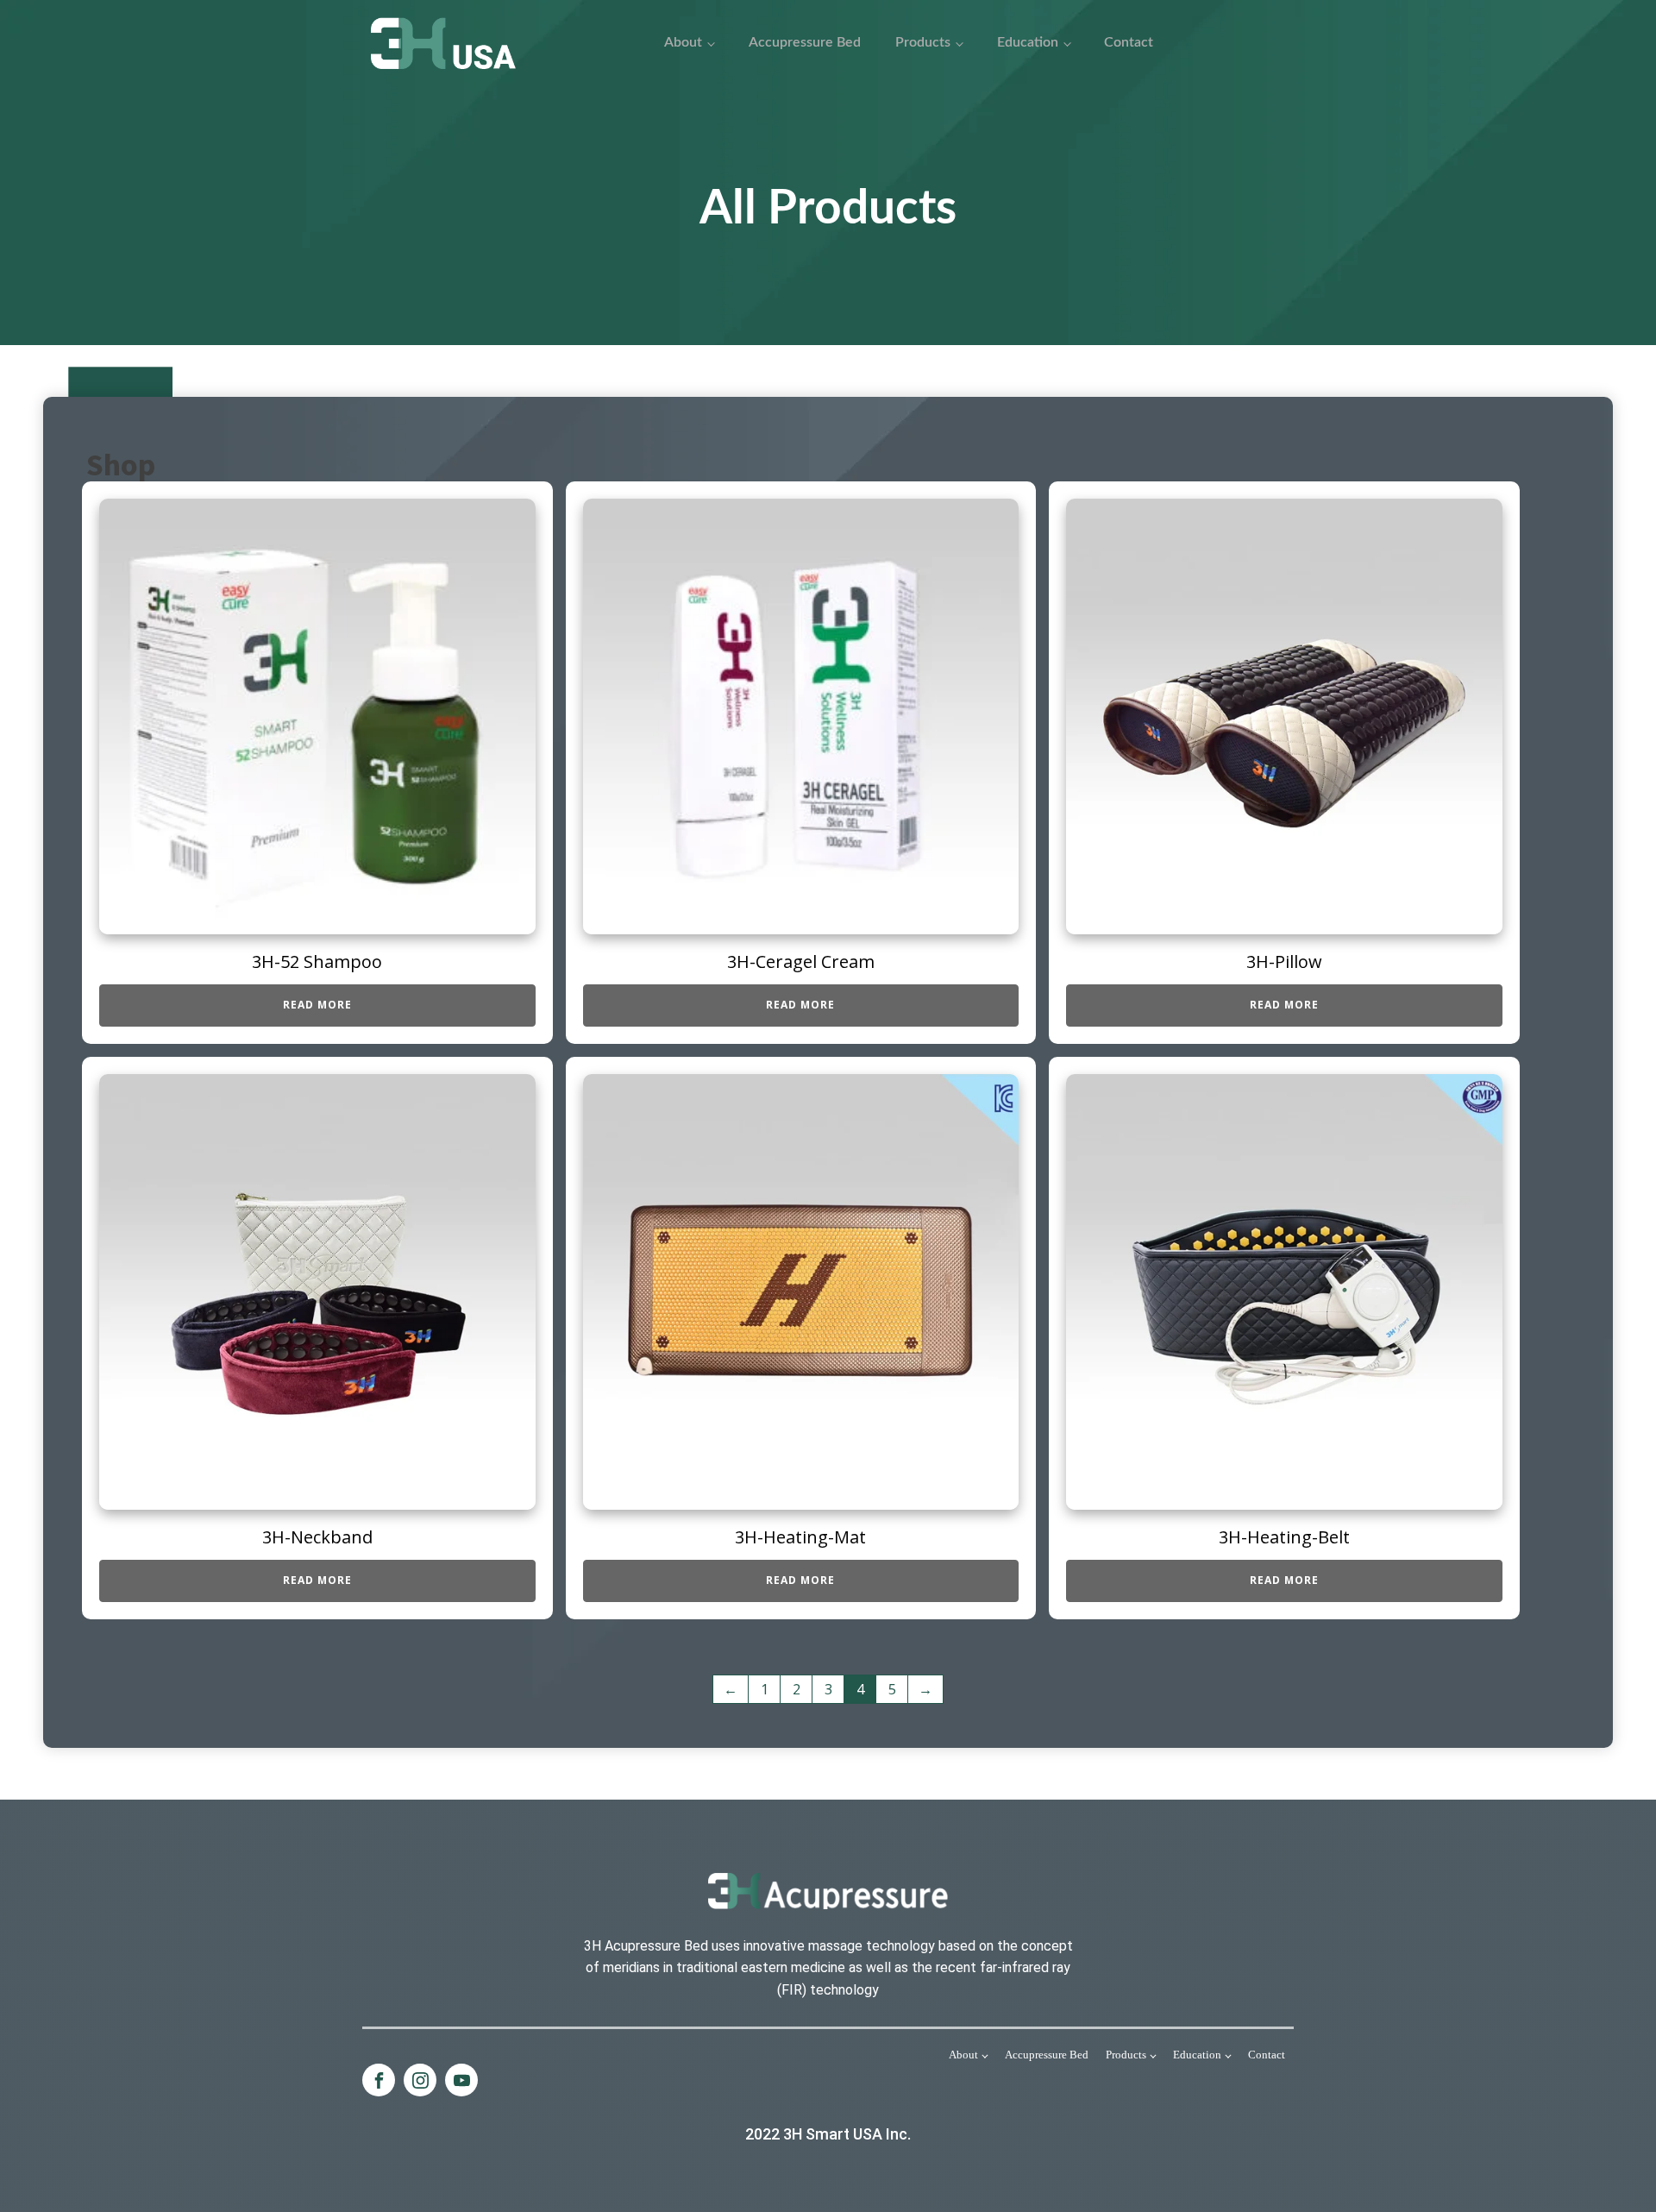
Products (923, 42)
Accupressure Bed (805, 42)
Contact (1129, 42)
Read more (317, 1005)
